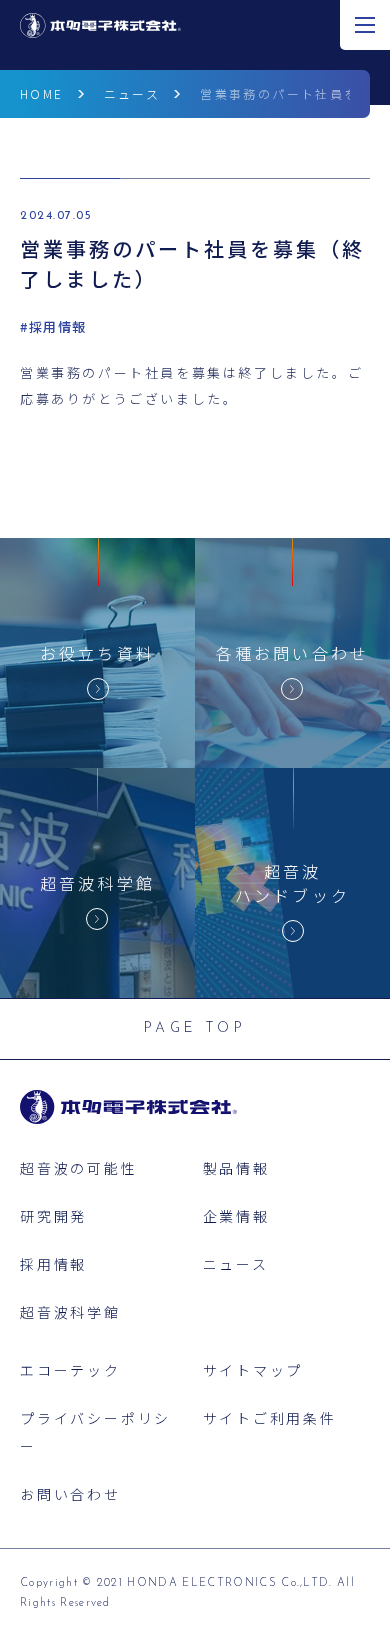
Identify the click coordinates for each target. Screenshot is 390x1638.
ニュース (132, 93)
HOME (42, 93)
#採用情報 (53, 326)
